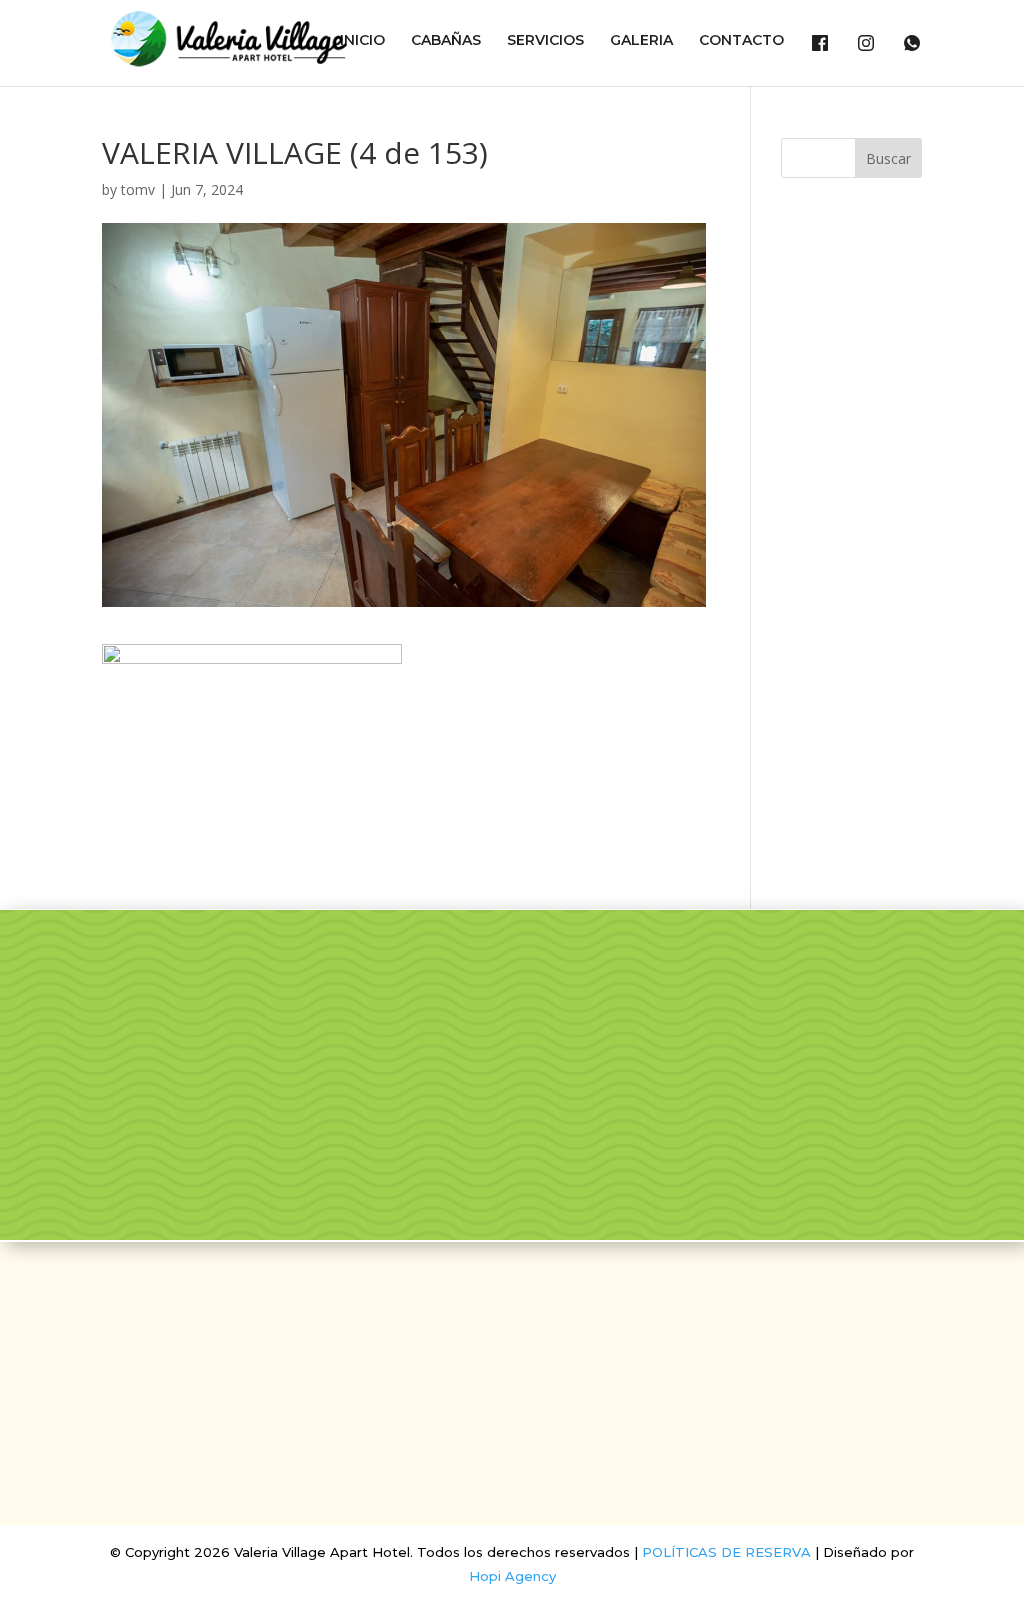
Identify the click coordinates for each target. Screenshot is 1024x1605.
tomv (138, 189)
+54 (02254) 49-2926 (512, 1393)
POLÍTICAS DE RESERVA (726, 1552)
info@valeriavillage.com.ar (511, 1360)
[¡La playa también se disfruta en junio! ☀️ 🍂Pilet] (448, 1087)
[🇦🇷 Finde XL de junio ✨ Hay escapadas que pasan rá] (605, 1087)
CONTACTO (741, 41)
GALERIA (641, 41)
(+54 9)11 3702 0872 (511, 1426)
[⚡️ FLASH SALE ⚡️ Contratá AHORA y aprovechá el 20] (605, 996)
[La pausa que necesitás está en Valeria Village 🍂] (761, 996)
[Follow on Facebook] (488, 1303)
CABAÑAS (446, 41)
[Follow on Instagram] (536, 1303)
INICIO (362, 41)
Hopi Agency (512, 1576)
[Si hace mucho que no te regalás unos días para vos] (917, 996)
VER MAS (170, 1155)
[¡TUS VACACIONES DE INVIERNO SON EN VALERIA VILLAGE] (448, 996)
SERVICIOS (545, 41)
